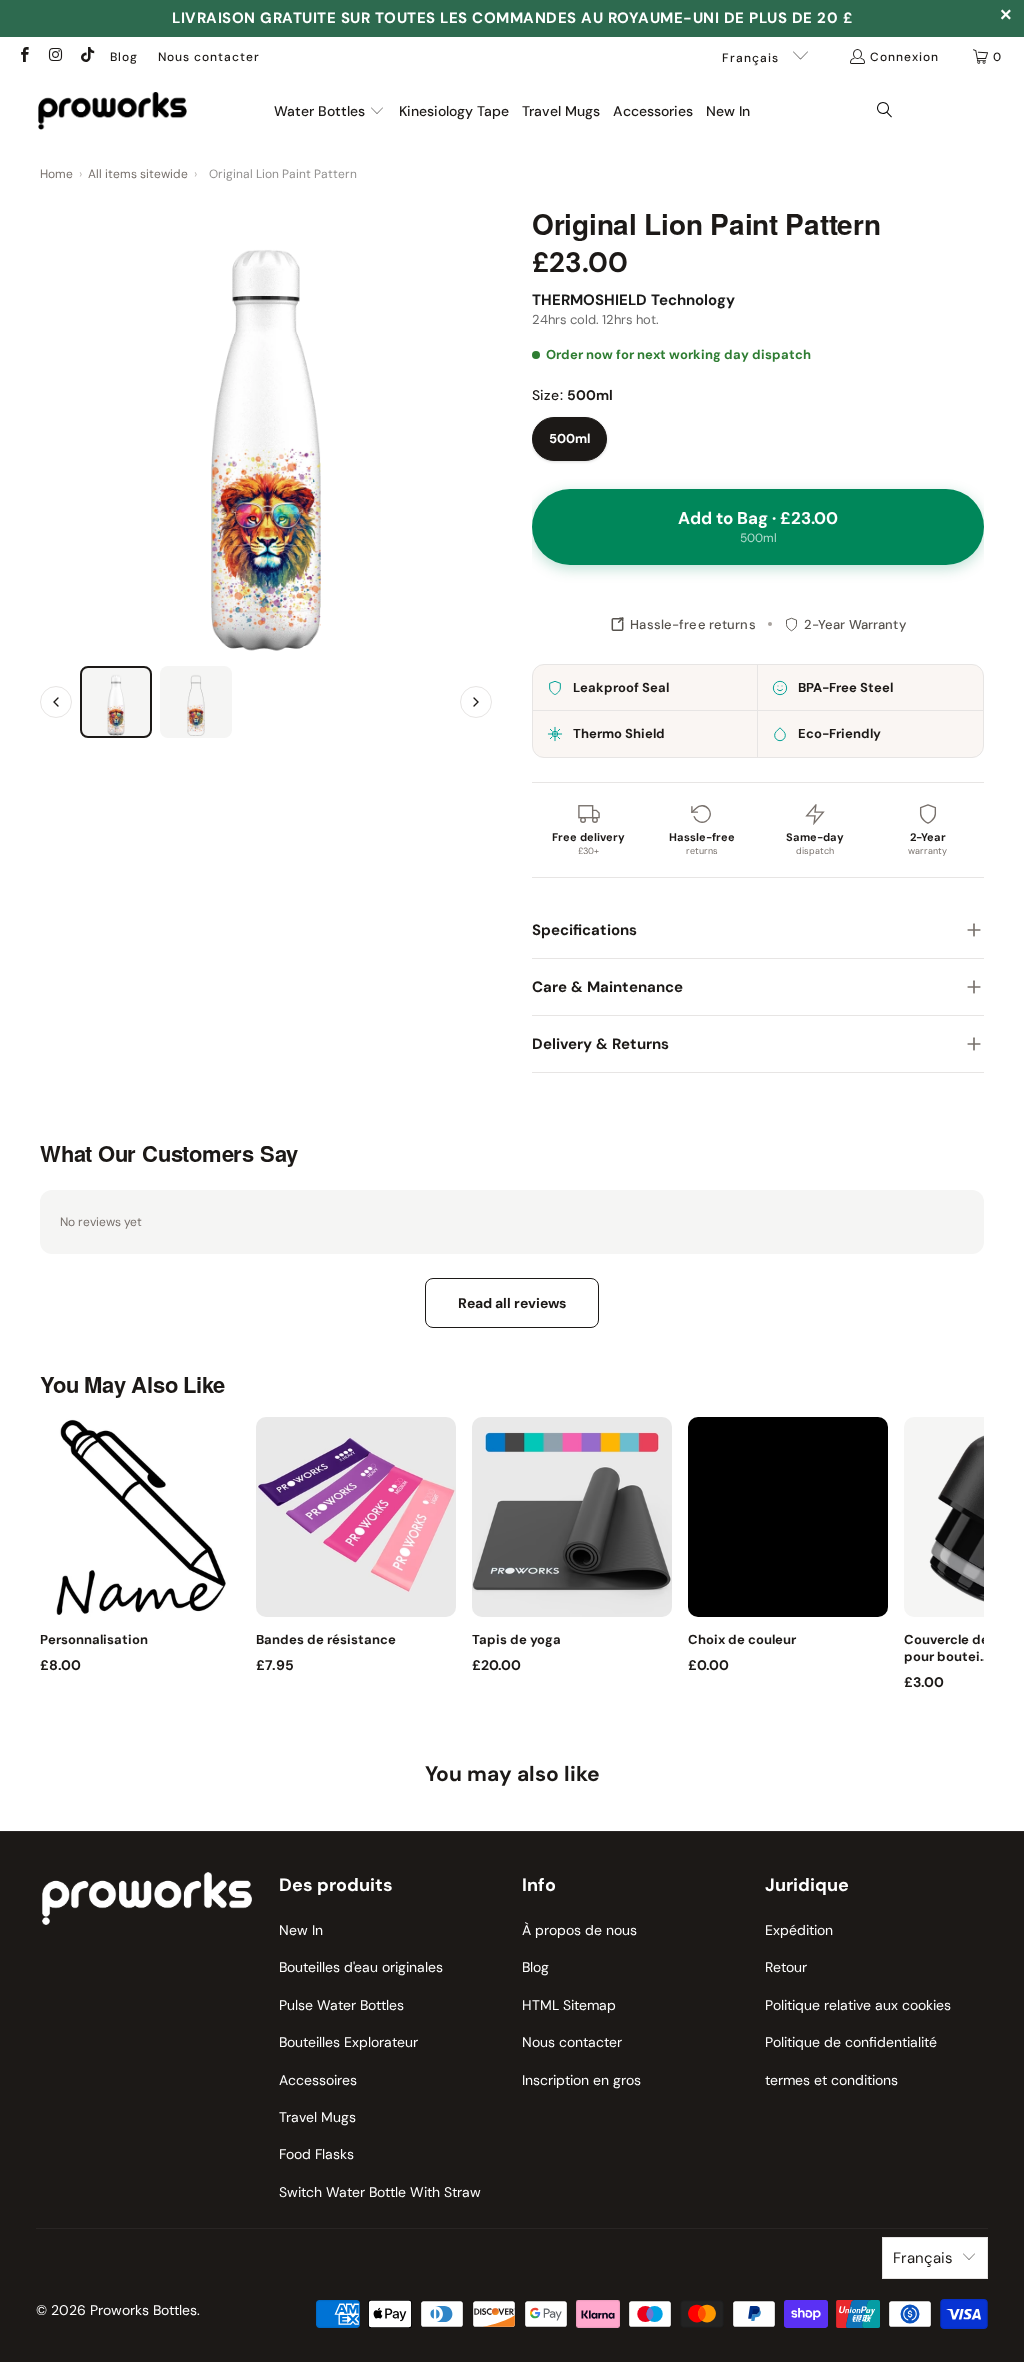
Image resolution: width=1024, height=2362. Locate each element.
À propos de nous (579, 1930)
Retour (786, 1967)
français (752, 58)
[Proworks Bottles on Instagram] (54, 57)
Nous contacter (209, 57)
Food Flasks (316, 2154)
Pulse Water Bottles (341, 2005)
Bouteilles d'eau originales (361, 1967)
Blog (124, 57)
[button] (329, 111)
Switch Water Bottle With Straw (380, 2192)
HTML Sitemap (569, 2005)
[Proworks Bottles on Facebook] (23, 57)
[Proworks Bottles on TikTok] (86, 57)
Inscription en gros (581, 2080)
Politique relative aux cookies (858, 2005)
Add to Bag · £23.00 (758, 526)
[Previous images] (56, 702)
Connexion (904, 57)
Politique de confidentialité (851, 2042)
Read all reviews (512, 1303)
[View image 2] (196, 702)
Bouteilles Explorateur (348, 2042)
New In (301, 1930)
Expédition (799, 1930)
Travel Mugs (317, 2117)
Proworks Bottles (143, 2310)
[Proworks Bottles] (112, 110)
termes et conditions (831, 2080)
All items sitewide (138, 174)
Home (56, 174)
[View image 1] (116, 702)
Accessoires (318, 2080)
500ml (569, 438)
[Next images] (476, 702)
